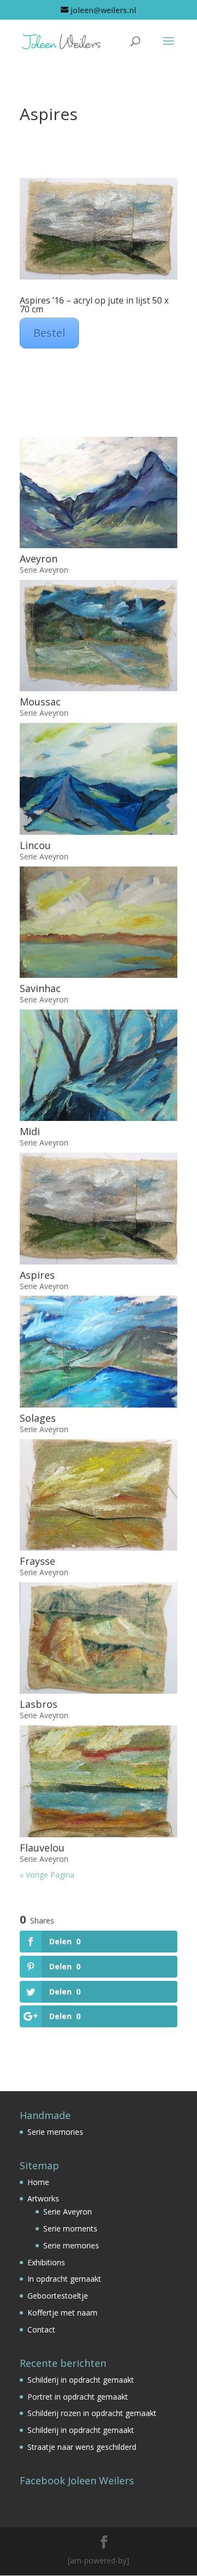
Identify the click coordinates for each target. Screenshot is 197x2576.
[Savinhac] (99, 922)
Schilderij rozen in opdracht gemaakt (92, 2413)
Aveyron (39, 559)
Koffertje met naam (62, 2313)
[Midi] (99, 1065)
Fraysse (37, 1561)
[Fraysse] (99, 1495)
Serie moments (70, 2228)
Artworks (43, 2198)
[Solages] (99, 1351)
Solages (38, 1418)
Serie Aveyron (44, 570)
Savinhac (40, 988)
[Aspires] (99, 1208)
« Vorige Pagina (47, 1875)
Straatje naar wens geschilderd (82, 2447)
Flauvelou (42, 1848)
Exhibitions (46, 2262)
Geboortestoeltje (58, 2296)
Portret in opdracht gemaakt (78, 2397)
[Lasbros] (99, 1638)
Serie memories (55, 2132)
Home (38, 2182)
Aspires (37, 1275)
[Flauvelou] (99, 1781)
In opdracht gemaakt (64, 2279)
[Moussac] (99, 636)
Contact (41, 2329)
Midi (30, 1131)
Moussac (40, 702)
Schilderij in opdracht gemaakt (81, 2380)
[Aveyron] (99, 492)
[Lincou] (99, 779)
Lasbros (39, 1704)
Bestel (49, 333)
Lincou (35, 845)
